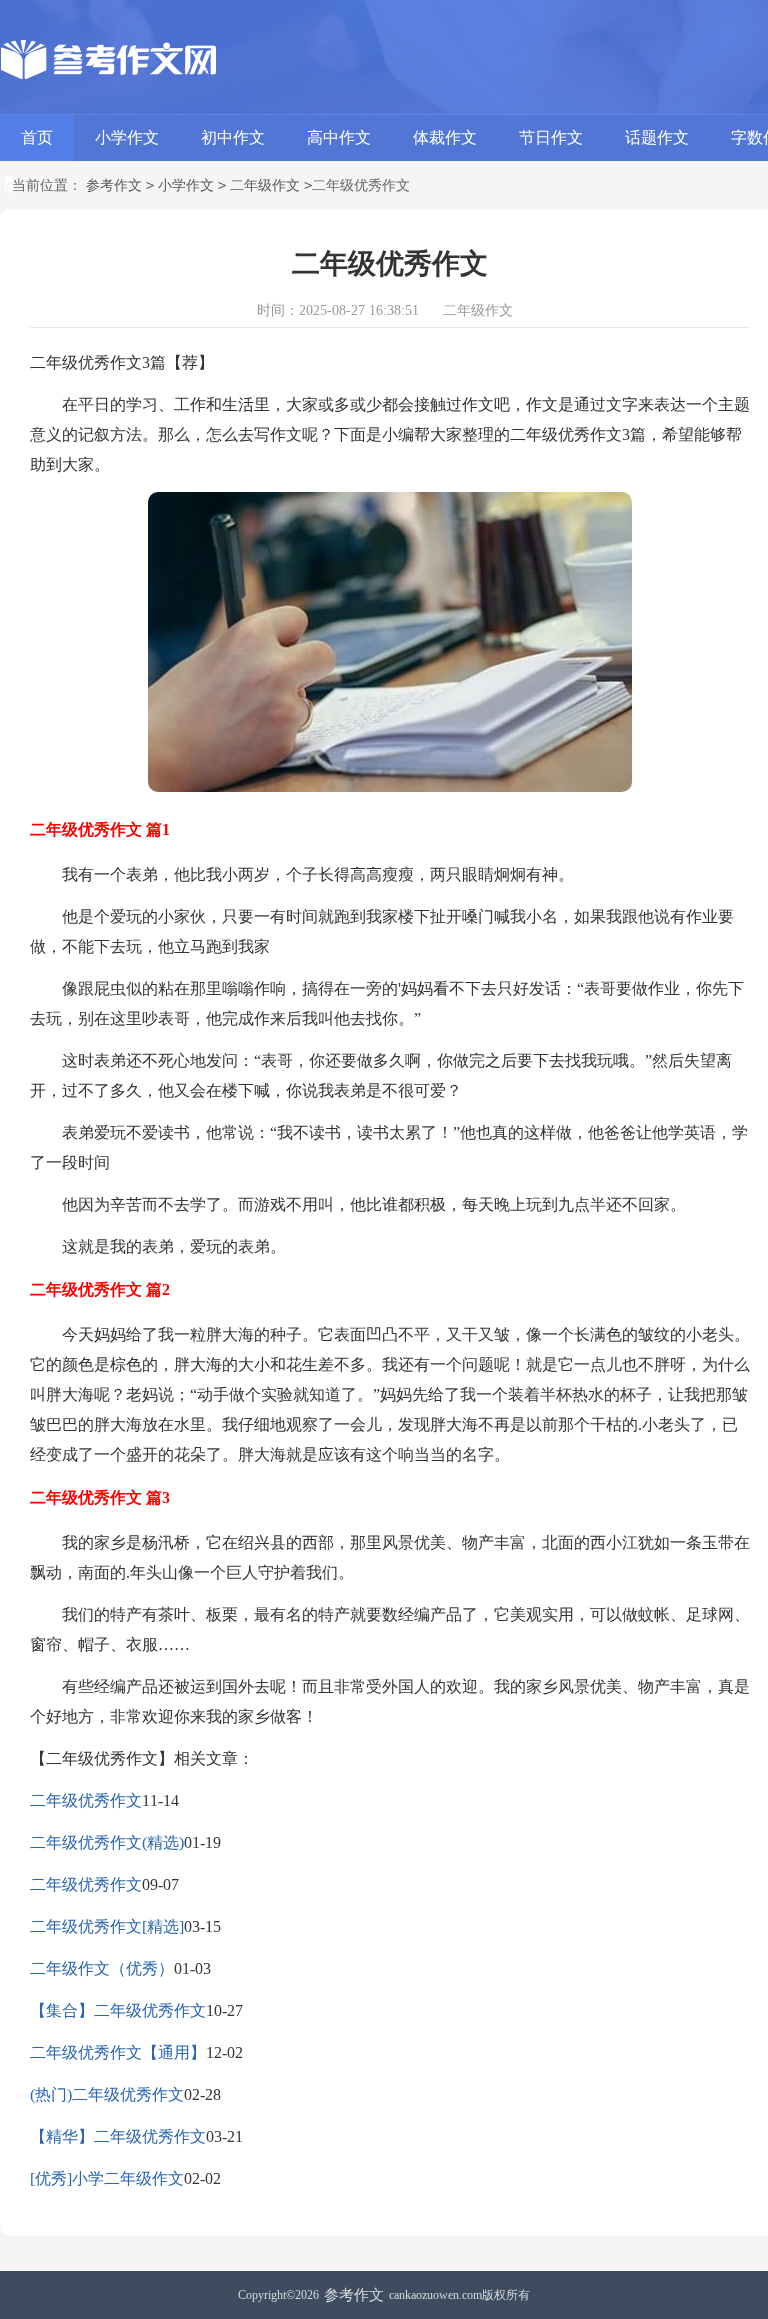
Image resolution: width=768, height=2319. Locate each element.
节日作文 (551, 137)
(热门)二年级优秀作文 (107, 2094)
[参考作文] (113, 60)
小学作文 (127, 137)
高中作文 (339, 137)
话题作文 (657, 137)
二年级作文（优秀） (102, 1968)
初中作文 (233, 137)
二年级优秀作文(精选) (107, 1842)
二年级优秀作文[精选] (107, 1926)
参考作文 (114, 185)
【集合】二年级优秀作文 (118, 2010)
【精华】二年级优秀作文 (118, 2136)
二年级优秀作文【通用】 (118, 2052)
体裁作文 (445, 137)
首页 (37, 137)
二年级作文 (265, 185)
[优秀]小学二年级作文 (107, 2178)
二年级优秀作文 (86, 1800)
